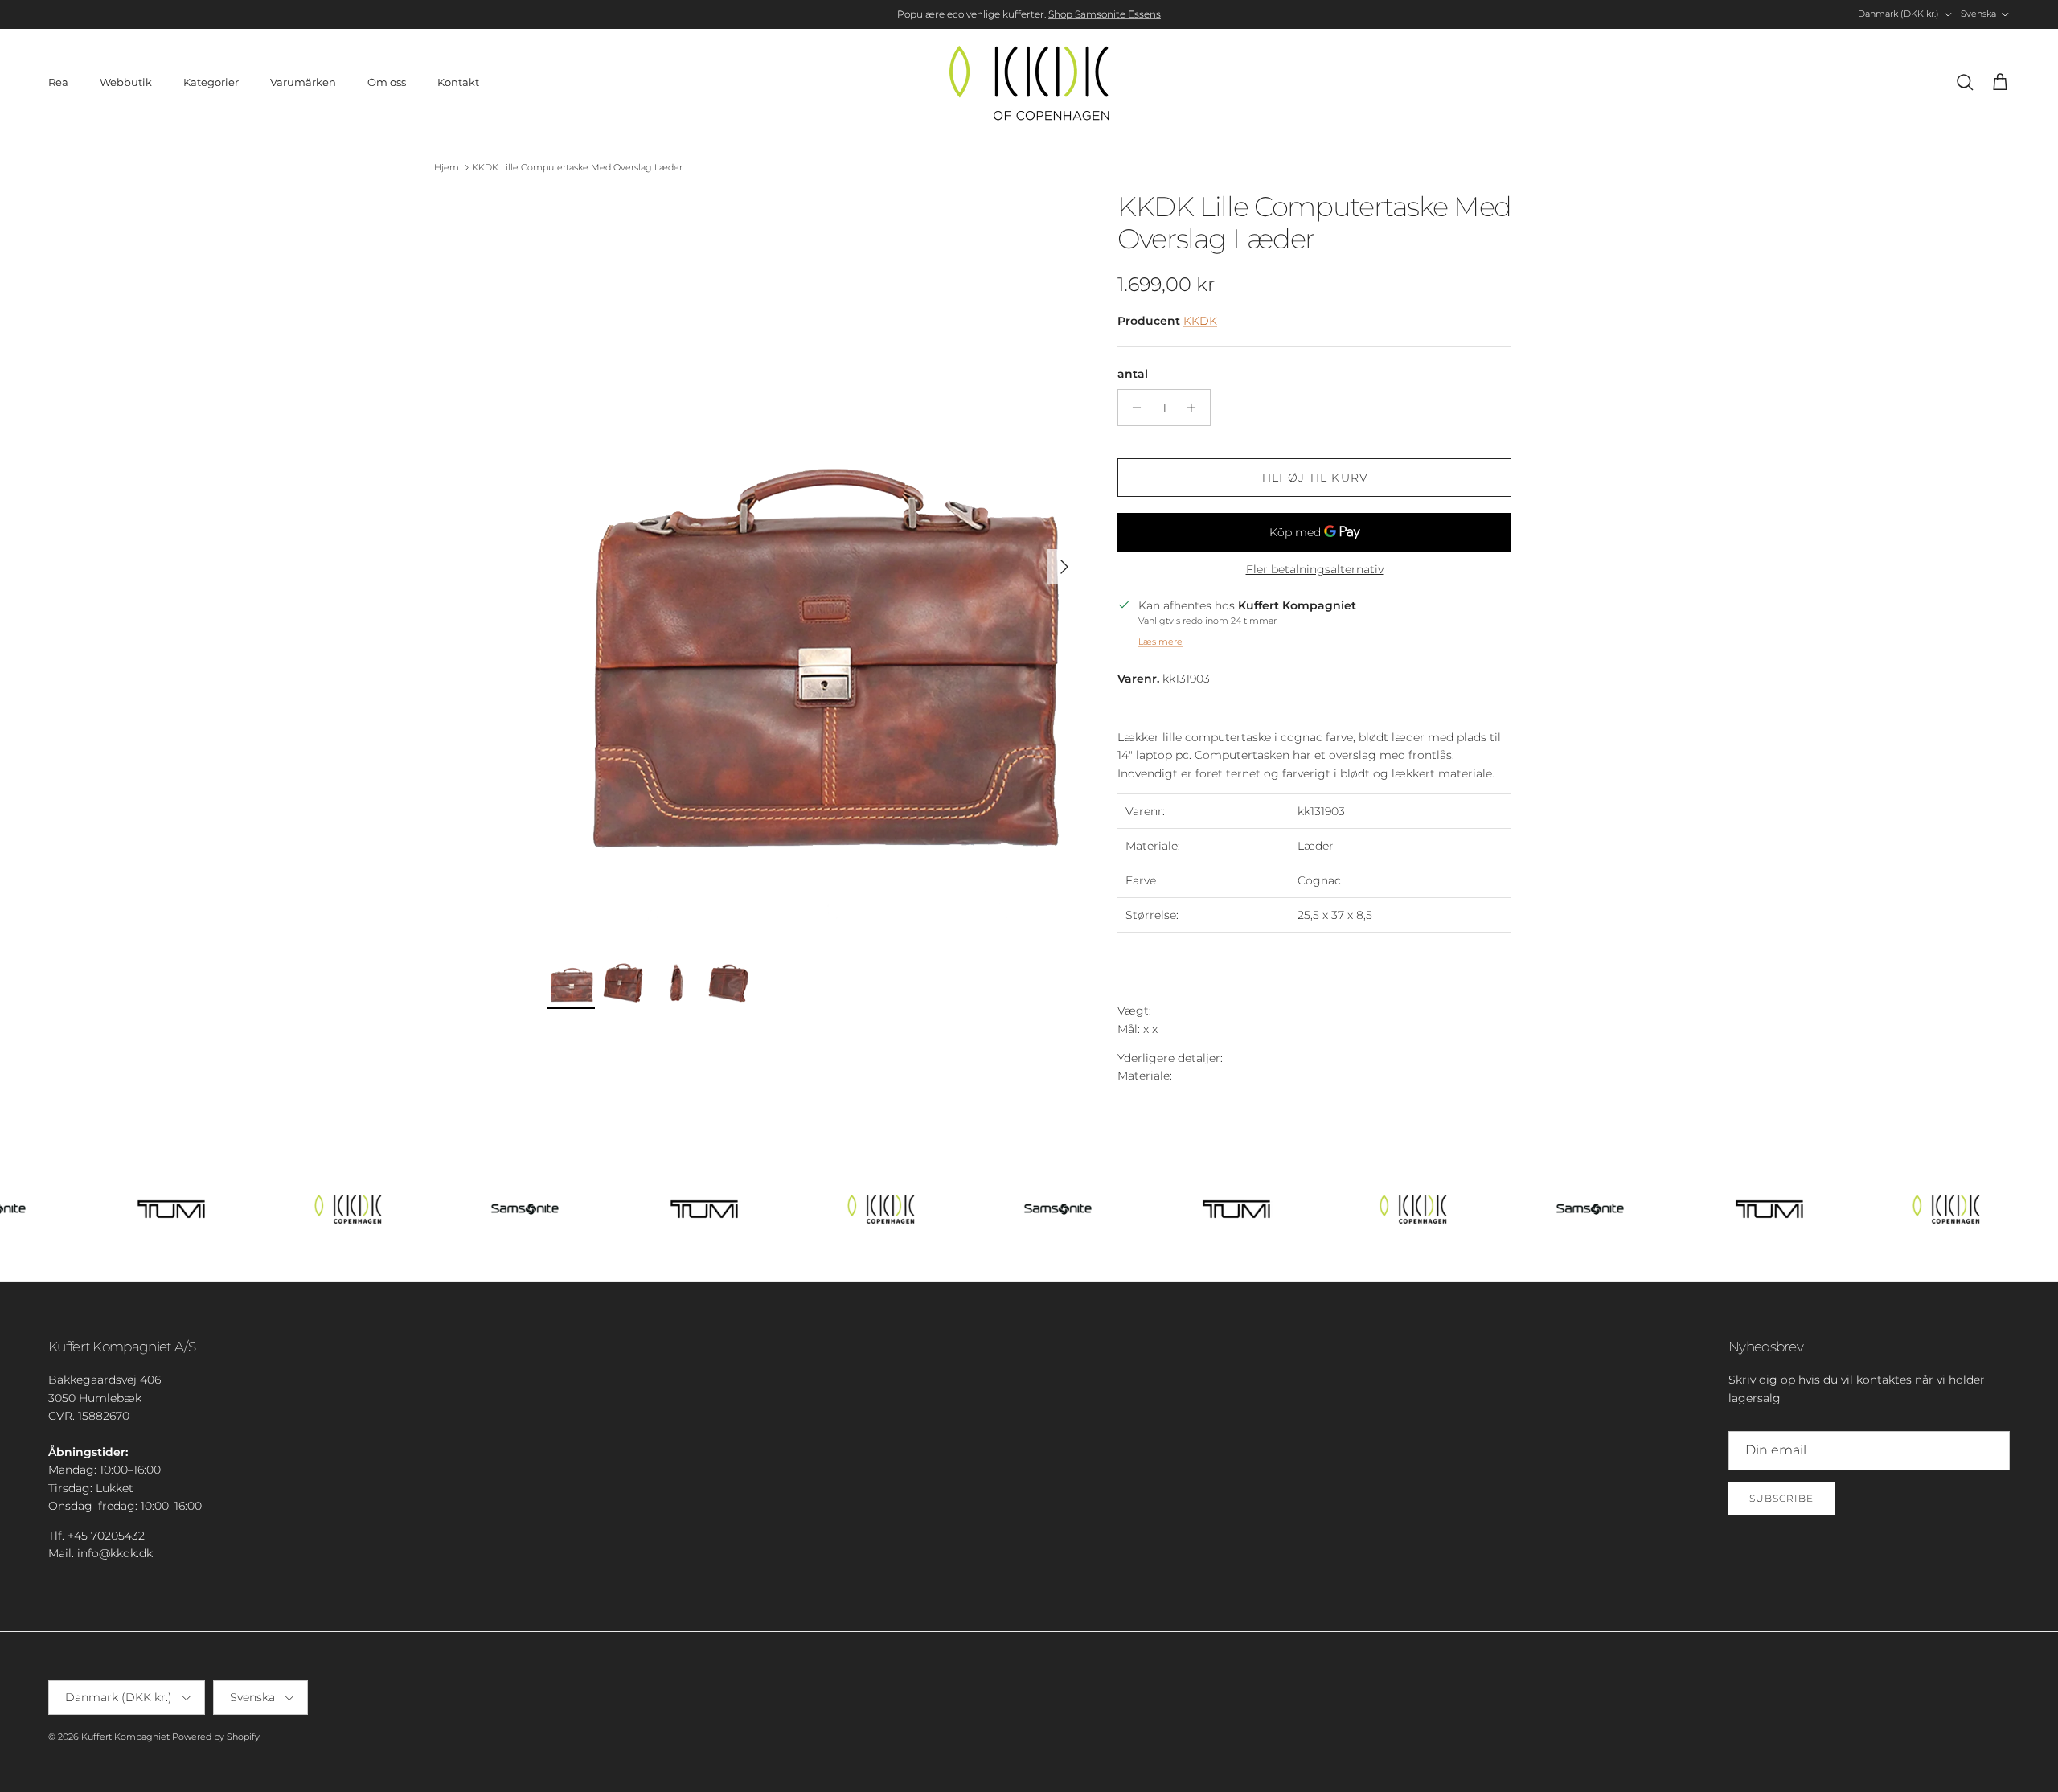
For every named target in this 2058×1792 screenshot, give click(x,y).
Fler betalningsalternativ (1315, 570)
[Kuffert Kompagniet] (1029, 83)
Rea (58, 82)
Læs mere (1160, 642)
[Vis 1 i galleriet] (814, 559)
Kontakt (458, 82)
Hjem (447, 167)
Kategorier (211, 82)
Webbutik (126, 82)
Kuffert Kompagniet (125, 1737)
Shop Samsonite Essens (1105, 14)
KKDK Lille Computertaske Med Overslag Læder (577, 167)
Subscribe (1781, 1498)
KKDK (1200, 321)
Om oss (387, 82)
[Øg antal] (1196, 408)
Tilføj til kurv (1314, 478)
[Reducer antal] (1132, 408)
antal (1133, 374)
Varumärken (303, 82)
